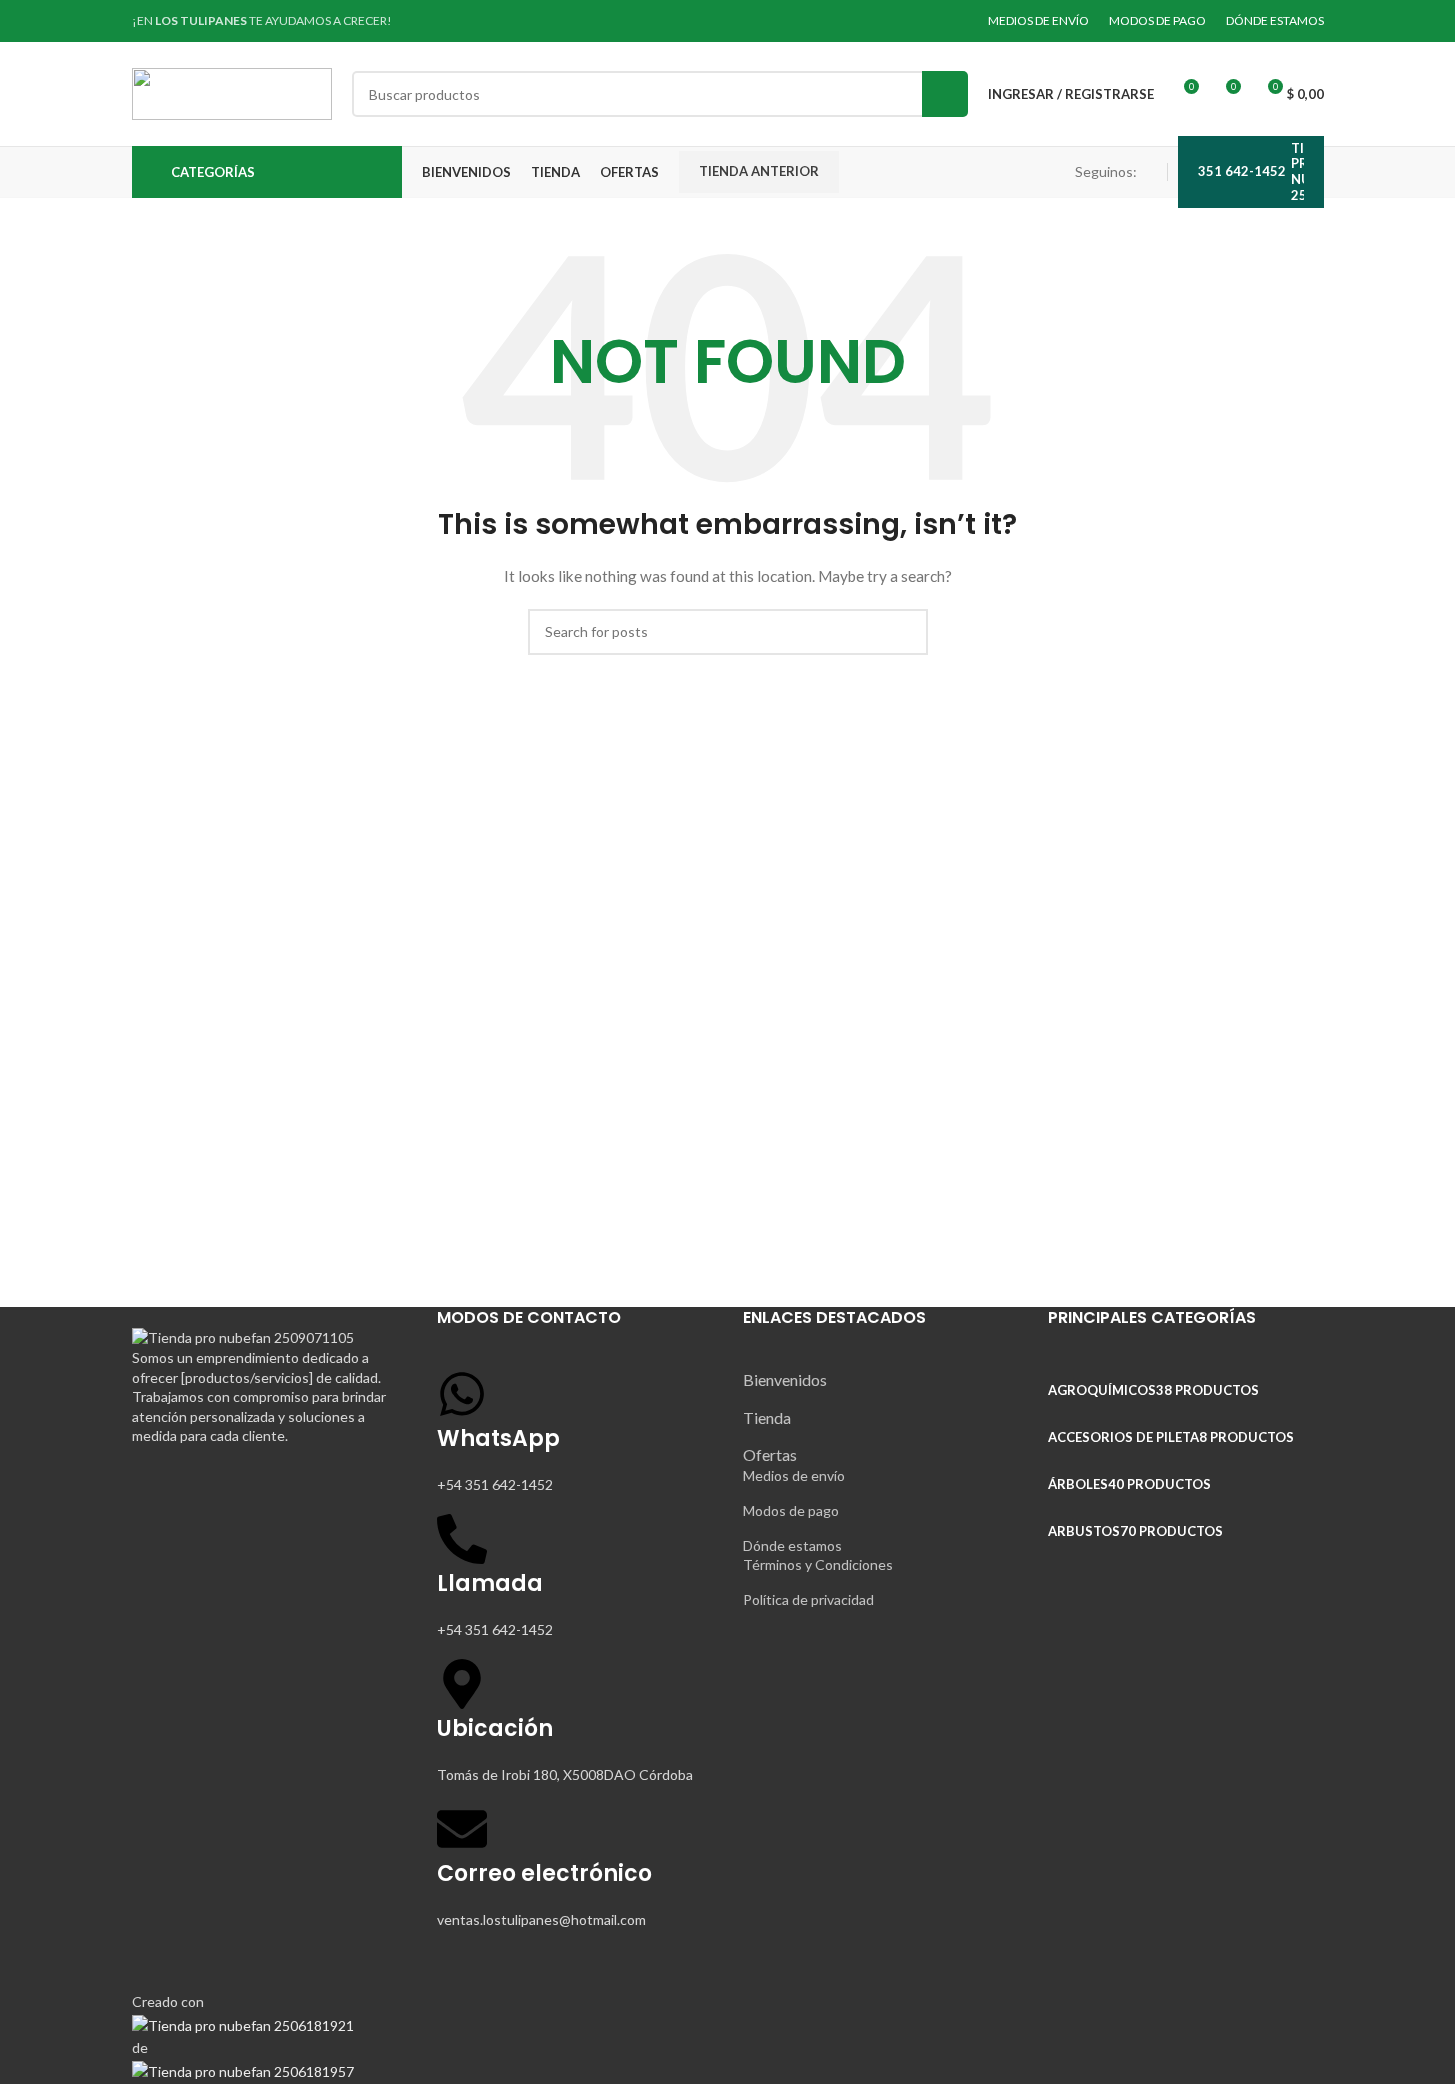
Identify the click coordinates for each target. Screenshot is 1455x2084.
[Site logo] (232, 92)
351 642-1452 (1242, 171)
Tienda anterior (759, 171)
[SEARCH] (945, 94)
